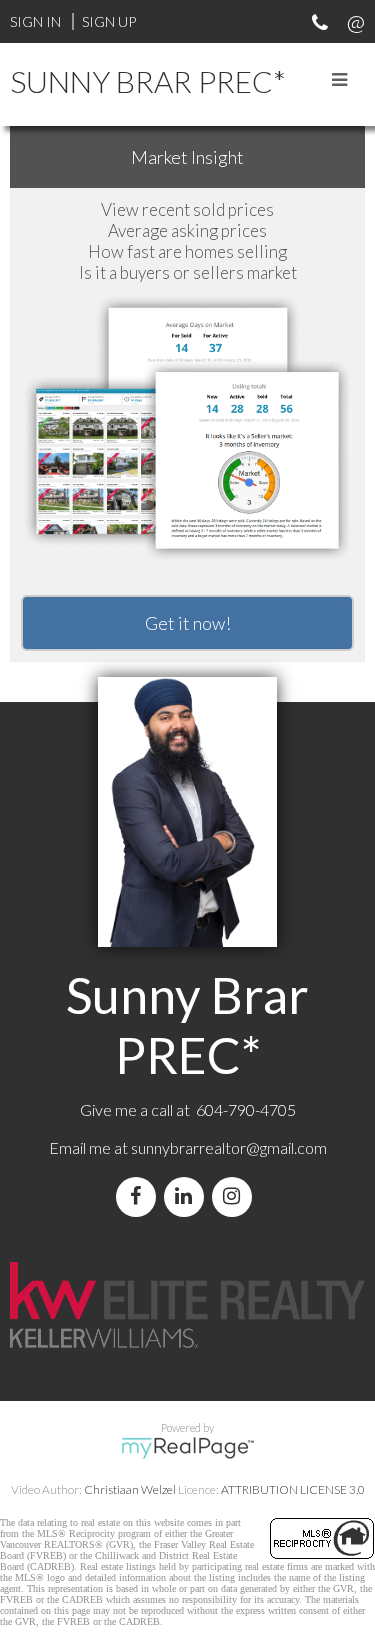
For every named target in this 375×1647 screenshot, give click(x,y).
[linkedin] (188, 1196)
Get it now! (188, 623)
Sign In (35, 21)
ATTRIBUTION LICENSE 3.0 (293, 1489)
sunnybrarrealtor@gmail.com (229, 1147)
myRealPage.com (187, 1448)
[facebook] (140, 1196)
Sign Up (109, 21)
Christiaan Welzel (130, 1489)
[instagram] (236, 1196)
